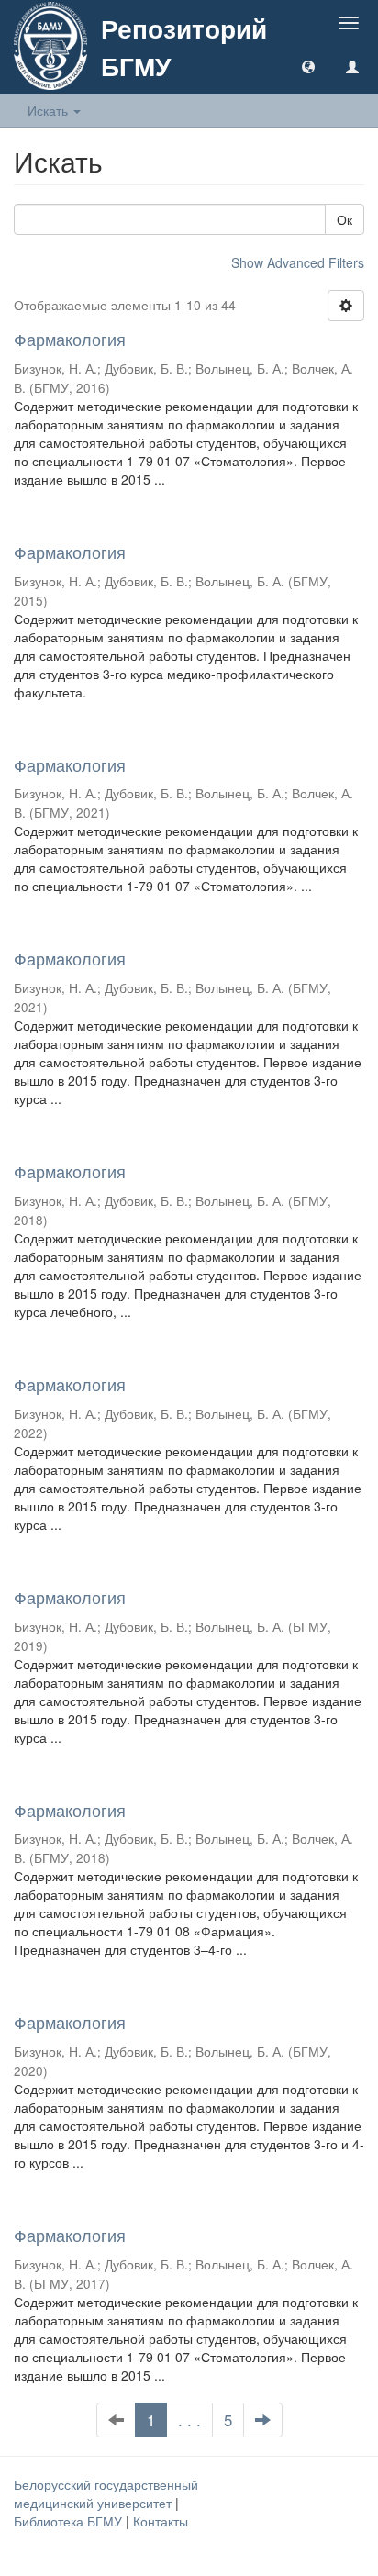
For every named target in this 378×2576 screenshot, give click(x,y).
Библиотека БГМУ (70, 2521)
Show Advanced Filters (298, 262)
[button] (308, 66)
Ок (345, 219)
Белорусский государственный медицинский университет (106, 2493)
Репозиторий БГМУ (184, 47)
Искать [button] (50, 110)
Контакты (161, 2521)
